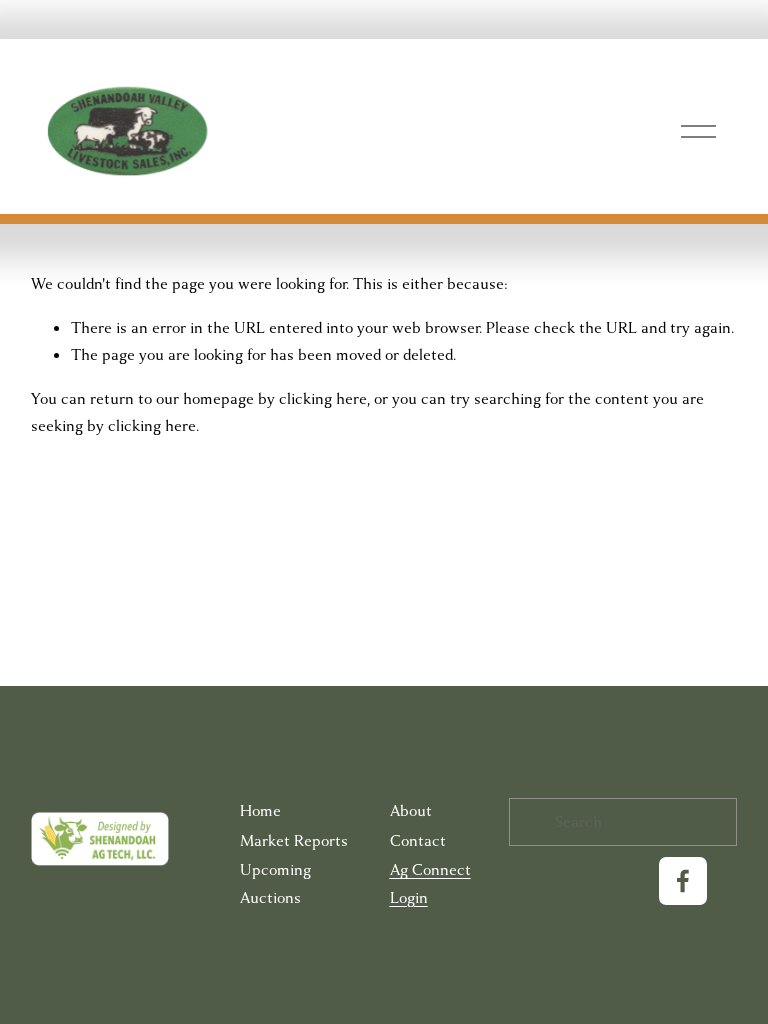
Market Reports (294, 841)
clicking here (323, 399)
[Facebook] (683, 881)
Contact (418, 841)
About (411, 811)
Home (260, 811)
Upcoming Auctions (275, 883)
